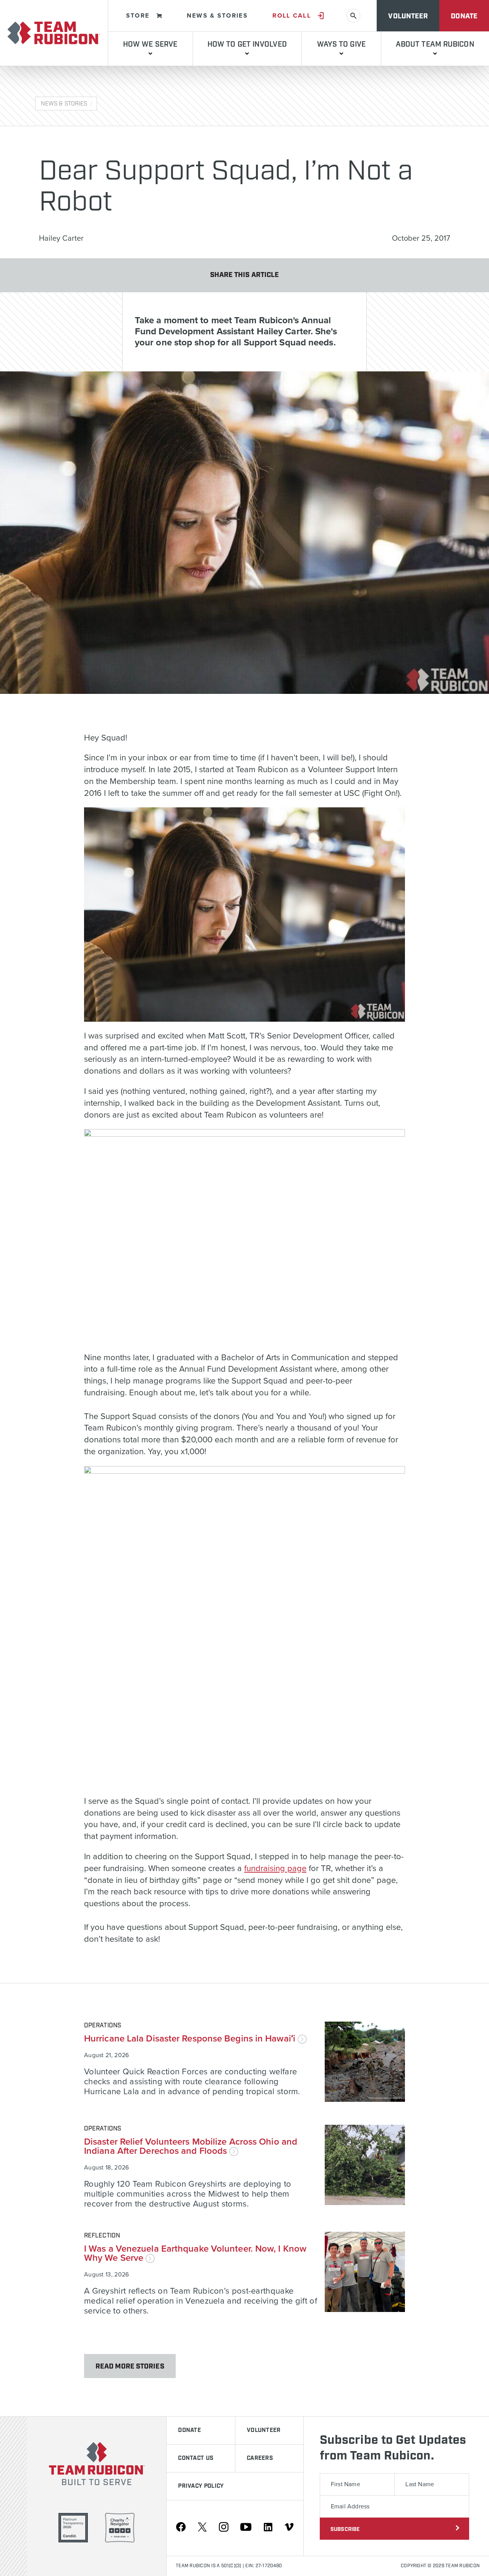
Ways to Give (341, 45)
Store (138, 16)
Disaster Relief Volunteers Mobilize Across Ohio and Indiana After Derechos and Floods (191, 2146)
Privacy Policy (201, 2486)
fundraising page (275, 1868)
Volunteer (408, 16)
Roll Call (292, 16)
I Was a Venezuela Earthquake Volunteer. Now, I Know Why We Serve (195, 2253)
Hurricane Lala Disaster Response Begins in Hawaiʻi (191, 2039)
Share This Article (245, 275)
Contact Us (196, 2458)
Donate (464, 16)
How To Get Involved (247, 45)
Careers (260, 2458)
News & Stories (217, 16)
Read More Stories (130, 2367)
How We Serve (150, 45)
